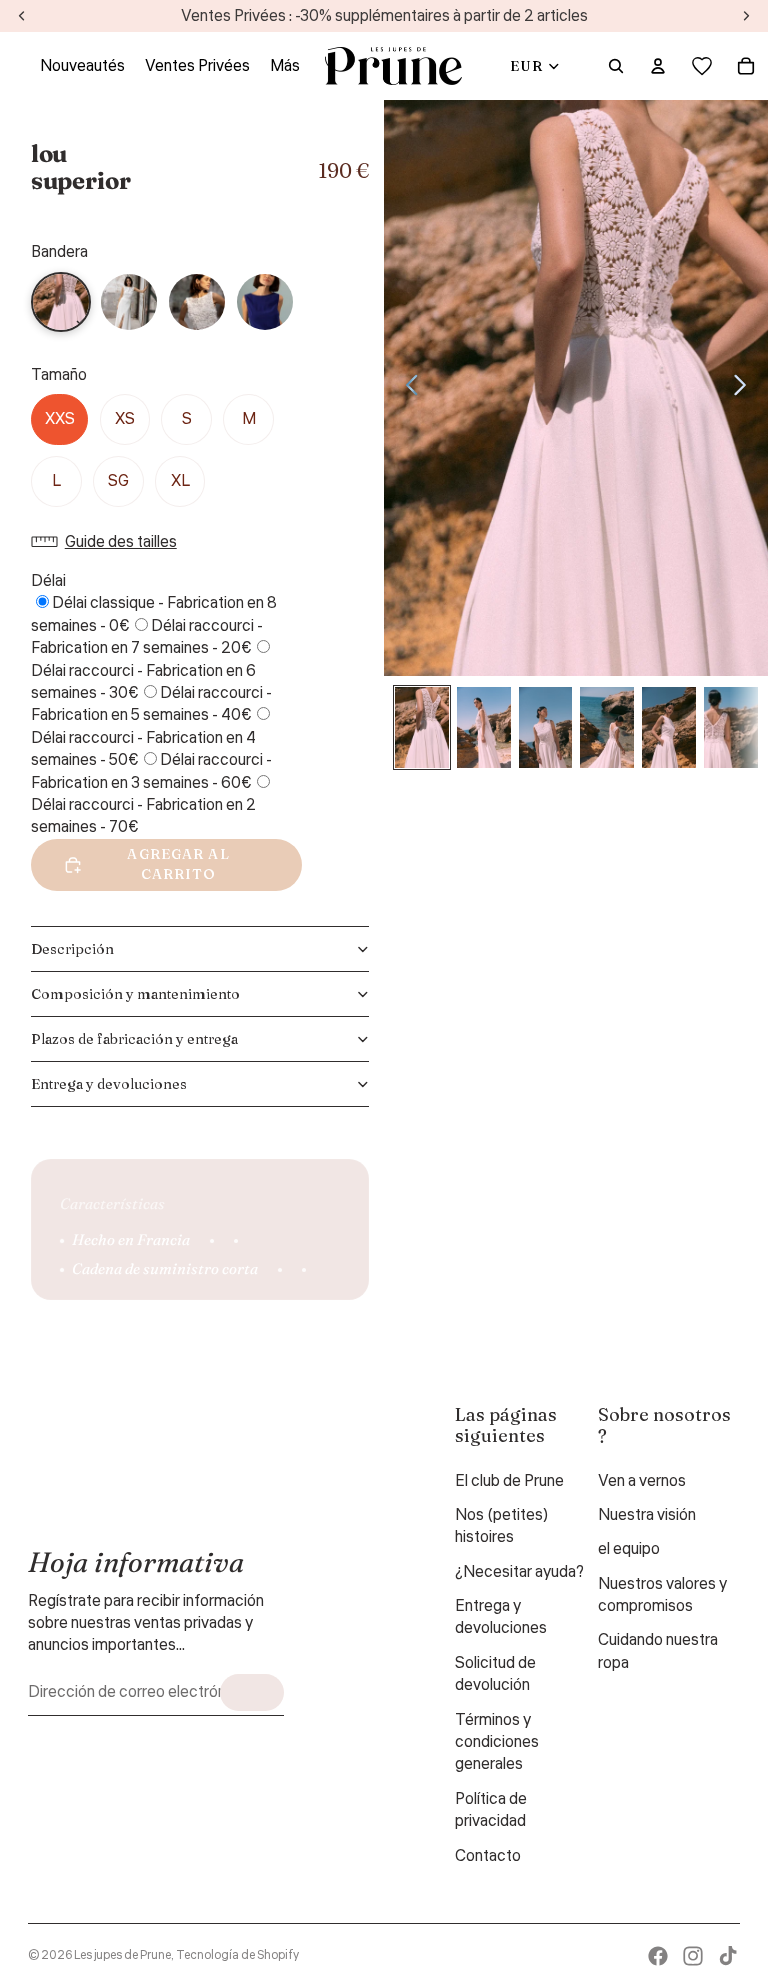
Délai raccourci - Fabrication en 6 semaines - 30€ (143, 682)
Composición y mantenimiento (135, 994)
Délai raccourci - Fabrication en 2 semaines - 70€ (143, 816)
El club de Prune (509, 1481)
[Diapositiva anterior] (406, 388)
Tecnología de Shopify (237, 1955)
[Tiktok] (728, 1956)
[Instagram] (693, 1956)
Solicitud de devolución (495, 1674)
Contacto (488, 1856)
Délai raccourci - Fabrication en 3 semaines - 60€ (151, 771)
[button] (109, 542)
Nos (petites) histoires (502, 1526)
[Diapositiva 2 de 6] (484, 727)
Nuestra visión (647, 1515)
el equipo (629, 1549)
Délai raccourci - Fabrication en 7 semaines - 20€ (147, 637)
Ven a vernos (642, 1481)
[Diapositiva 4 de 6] (607, 727)
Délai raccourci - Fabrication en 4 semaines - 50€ (143, 749)
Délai (48, 581)
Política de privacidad (491, 1810)
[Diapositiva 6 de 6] (731, 727)
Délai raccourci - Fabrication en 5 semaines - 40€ (151, 704)
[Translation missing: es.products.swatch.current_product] (61, 302)
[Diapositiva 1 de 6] (422, 727)
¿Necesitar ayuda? (519, 1572)
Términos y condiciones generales (497, 1742)
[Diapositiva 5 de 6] (669, 727)
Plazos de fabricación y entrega (134, 1039)
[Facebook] (658, 1956)
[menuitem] (285, 66)
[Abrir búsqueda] (616, 66)
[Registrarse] (252, 1692)
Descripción (72, 949)
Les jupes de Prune (122, 1955)
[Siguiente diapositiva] (745, 388)
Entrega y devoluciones (109, 1084)
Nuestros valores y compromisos (662, 1595)
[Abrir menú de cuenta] (658, 66)
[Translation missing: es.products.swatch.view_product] (129, 302)
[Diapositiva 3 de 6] (546, 727)
